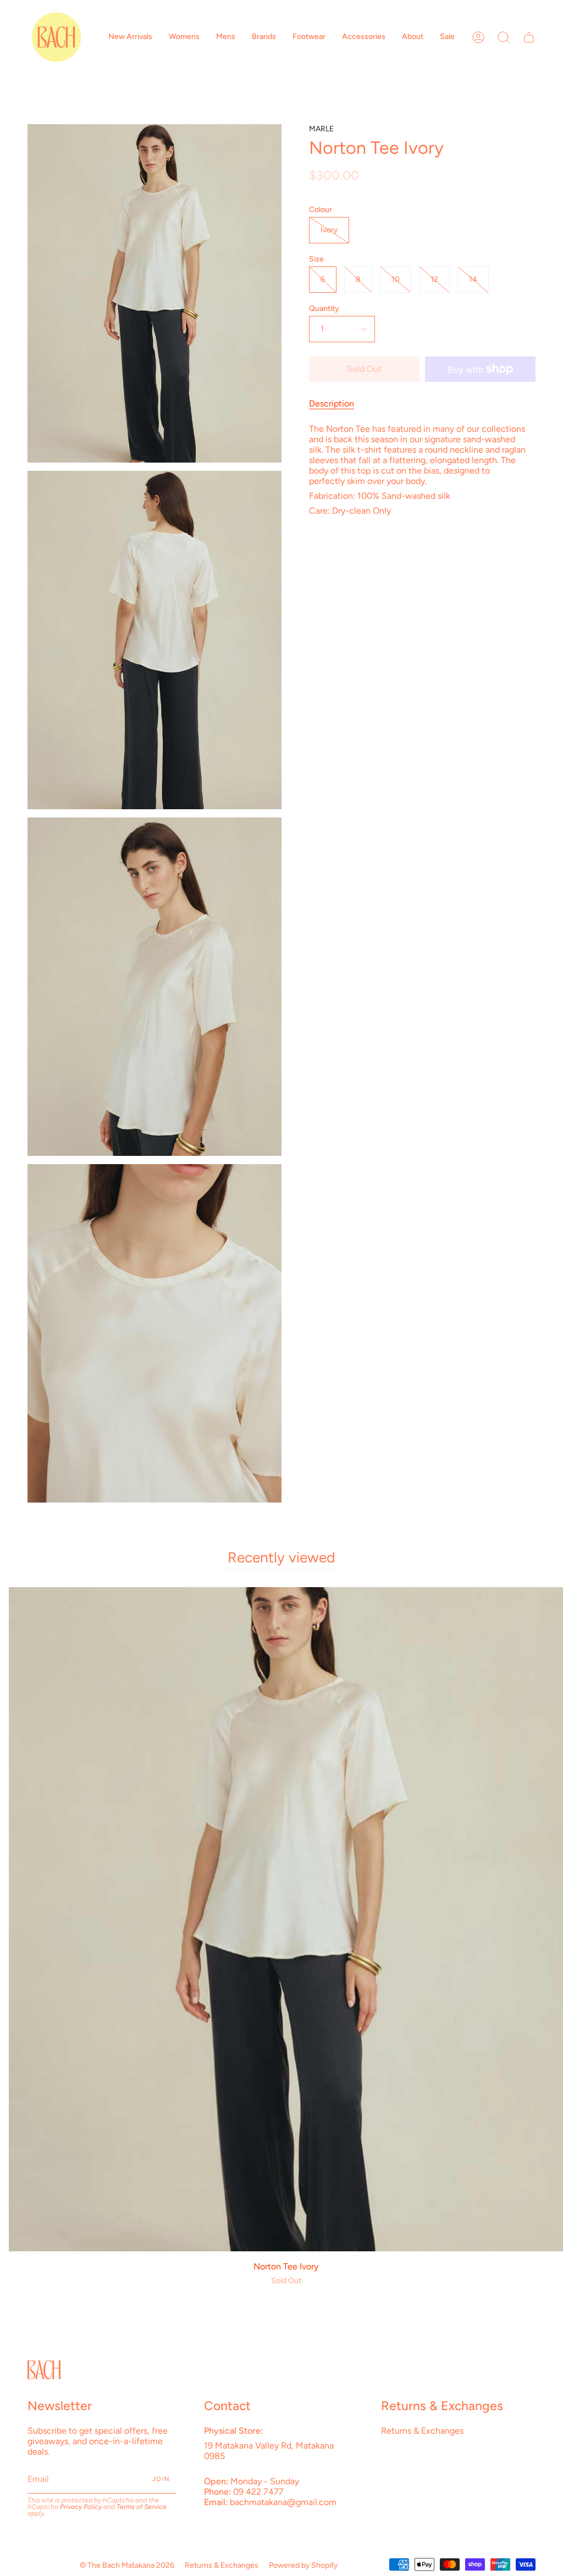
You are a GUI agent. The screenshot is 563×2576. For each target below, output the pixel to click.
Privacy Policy (81, 2507)
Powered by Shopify (303, 2565)
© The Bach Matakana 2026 (127, 2565)
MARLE (321, 129)
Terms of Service (142, 2507)
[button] (130, 37)
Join (161, 2479)
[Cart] (529, 37)
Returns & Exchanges (422, 2431)
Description (332, 404)
